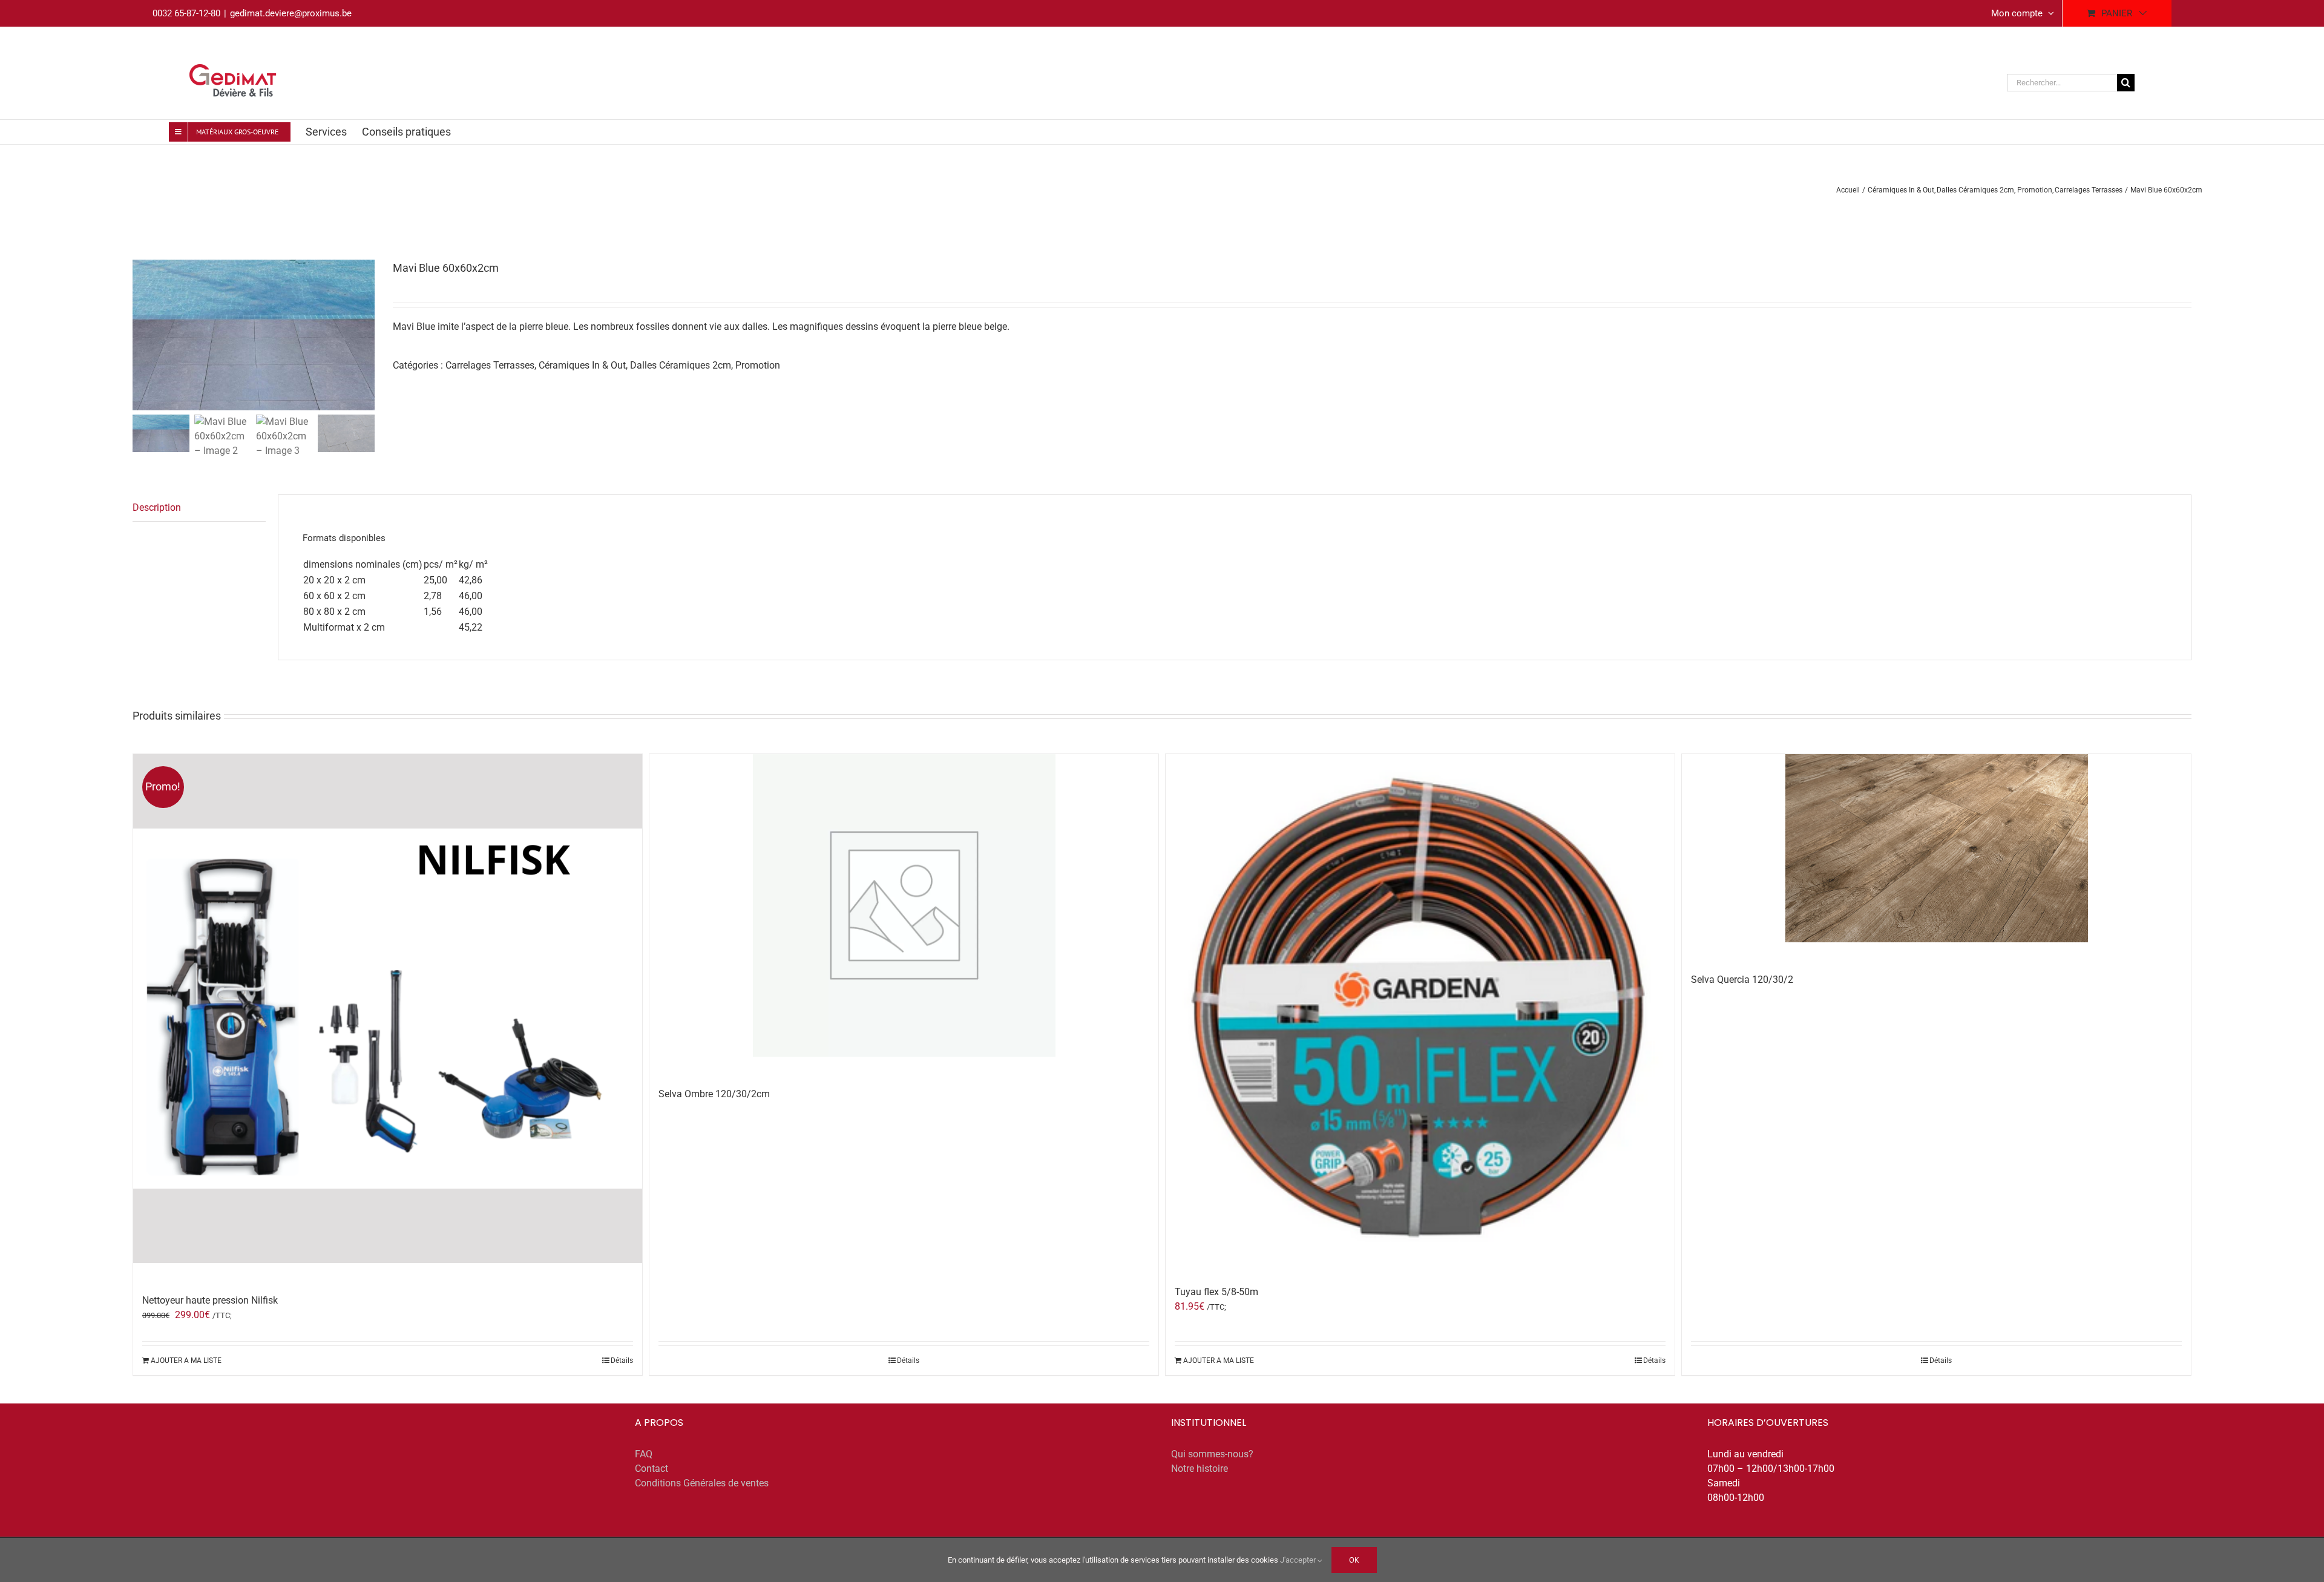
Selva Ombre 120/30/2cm (714, 1094)
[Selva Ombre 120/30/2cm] (904, 905)
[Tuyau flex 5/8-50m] (1420, 1004)
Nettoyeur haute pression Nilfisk (210, 1300)
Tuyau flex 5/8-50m (1216, 1292)
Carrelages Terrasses (490, 365)
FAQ (644, 1454)
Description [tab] (157, 507)
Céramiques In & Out (582, 365)
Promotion (758, 365)
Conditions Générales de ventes (702, 1483)
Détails (622, 1360)
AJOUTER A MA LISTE (186, 1360)
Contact (652, 1469)
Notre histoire (1200, 1469)
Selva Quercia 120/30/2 (1742, 980)
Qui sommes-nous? (1212, 1454)
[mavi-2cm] (254, 335)
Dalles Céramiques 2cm (681, 365)
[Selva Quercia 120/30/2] (1936, 848)
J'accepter (1299, 1560)
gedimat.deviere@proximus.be (291, 13)
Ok (1354, 1560)
